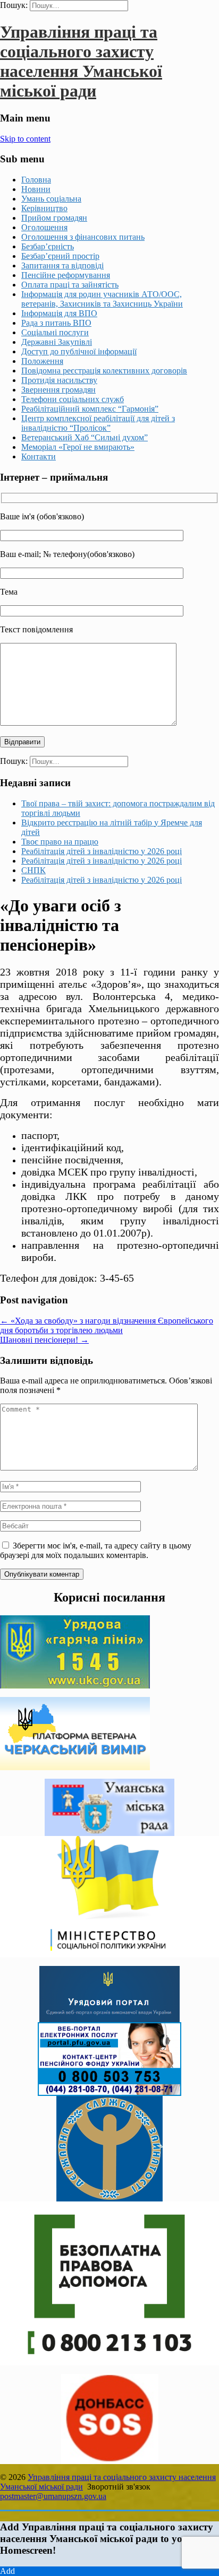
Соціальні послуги (55, 332)
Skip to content (25, 139)
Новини (36, 189)
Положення (42, 361)
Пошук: (14, 5)
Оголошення (44, 227)
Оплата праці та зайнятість (70, 285)
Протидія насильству (59, 380)
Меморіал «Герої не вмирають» (78, 447)
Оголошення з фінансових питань (83, 237)
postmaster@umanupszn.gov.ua (53, 2496)
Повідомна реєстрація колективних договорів (104, 371)
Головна (36, 180)
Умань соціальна (51, 199)
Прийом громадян (54, 218)
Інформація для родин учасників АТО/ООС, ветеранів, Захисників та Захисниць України (102, 299)
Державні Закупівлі (57, 342)
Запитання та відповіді (62, 266)
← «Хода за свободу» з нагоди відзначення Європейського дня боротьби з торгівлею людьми (107, 1325)
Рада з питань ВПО (56, 323)
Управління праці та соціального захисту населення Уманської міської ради (81, 61)
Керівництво (44, 208)
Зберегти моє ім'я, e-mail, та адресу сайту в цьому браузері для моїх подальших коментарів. (96, 1550)
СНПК (33, 870)
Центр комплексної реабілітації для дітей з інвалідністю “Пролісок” (98, 423)
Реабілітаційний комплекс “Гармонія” (90, 409)
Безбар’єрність (48, 246)
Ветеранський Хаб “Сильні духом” (85, 437)
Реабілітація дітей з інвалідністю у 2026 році (102, 851)
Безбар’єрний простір (60, 256)
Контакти (39, 456)
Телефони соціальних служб (73, 399)
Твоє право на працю (60, 842)
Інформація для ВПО (59, 313)
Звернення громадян (58, 390)
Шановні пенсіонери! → (44, 1340)
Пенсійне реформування (66, 275)
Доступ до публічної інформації (79, 351)
